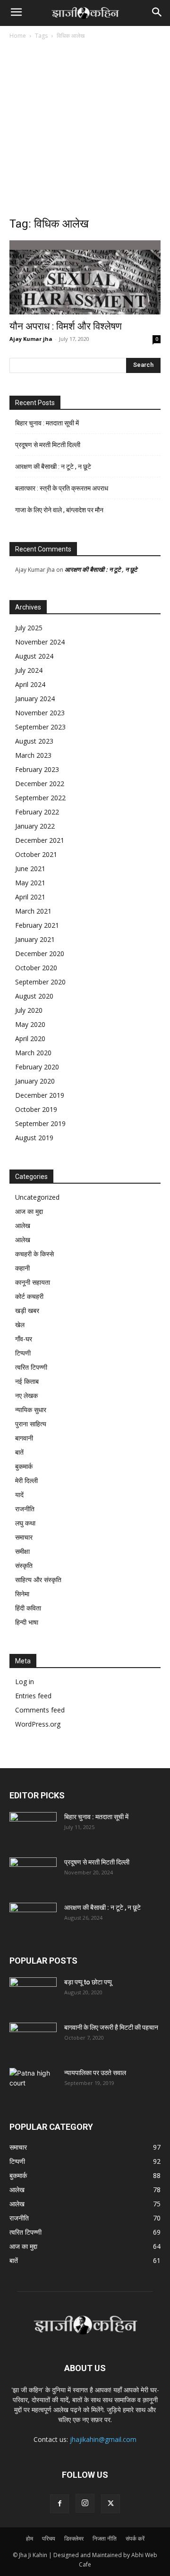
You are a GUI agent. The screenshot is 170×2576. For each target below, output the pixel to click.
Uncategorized (37, 1197)
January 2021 (35, 939)
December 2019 (40, 1095)
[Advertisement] (85, 131)
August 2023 (34, 741)
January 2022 (35, 826)
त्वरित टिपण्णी (31, 1367)
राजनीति (25, 1509)
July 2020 (29, 1010)
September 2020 (40, 982)
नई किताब (27, 1381)
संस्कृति (24, 1565)
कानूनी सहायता (33, 1282)
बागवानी (24, 1438)
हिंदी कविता (28, 1608)
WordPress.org (38, 1724)
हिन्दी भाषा (27, 1622)
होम (30, 2538)
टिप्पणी (23, 1353)
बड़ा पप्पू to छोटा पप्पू (88, 1982)
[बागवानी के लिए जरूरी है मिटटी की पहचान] (33, 2039)
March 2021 (33, 911)
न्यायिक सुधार (31, 1410)
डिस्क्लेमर (74, 2538)
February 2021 (37, 925)
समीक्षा (22, 1551)
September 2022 (40, 798)
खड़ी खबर (27, 1310)
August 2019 (34, 1138)
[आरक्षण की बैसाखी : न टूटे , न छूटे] (33, 1919)
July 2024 (29, 670)
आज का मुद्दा (29, 1211)
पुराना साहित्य (31, 1424)
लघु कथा (25, 1523)
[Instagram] (85, 2503)
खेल (20, 1325)
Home (18, 36)
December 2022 (40, 784)
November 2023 (40, 713)
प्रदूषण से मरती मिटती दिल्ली (48, 445)
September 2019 (40, 1123)
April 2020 (30, 1038)
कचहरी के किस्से (34, 1254)
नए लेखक (26, 1395)
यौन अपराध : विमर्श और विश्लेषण (66, 326)
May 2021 (30, 883)
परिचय (49, 2538)
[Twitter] (110, 2504)
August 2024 (34, 656)
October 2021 (36, 854)
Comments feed (40, 1710)
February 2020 (37, 1067)
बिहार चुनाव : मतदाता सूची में (47, 423)
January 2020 (35, 1081)
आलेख (23, 1225)
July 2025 (29, 628)
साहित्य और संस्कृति (38, 1580)
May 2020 (30, 1024)
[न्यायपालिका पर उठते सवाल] (33, 2085)
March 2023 (33, 755)
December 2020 (40, 953)
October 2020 (36, 968)
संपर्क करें (135, 2538)
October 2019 (36, 1109)
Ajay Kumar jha (31, 339)
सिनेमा (22, 1594)
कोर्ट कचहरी (29, 1296)
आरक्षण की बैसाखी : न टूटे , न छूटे (53, 466)
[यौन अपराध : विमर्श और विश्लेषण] (85, 277)
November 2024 (40, 642)
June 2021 (30, 869)
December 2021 (40, 840)
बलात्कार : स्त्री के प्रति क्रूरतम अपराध (62, 488)
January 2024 (35, 699)
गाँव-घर (24, 1339)
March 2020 (33, 1053)
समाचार (24, 1537)
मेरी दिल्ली (26, 1480)
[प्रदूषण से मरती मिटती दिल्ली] (33, 1874)
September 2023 (40, 727)
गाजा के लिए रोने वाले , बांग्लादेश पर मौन (59, 510)
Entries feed (33, 1696)
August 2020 (34, 996)
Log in (25, 1682)
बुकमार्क (24, 1466)
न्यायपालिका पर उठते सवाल (95, 2073)
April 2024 (30, 684)
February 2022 (37, 812)
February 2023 (37, 769)
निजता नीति (105, 2538)
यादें (19, 1495)
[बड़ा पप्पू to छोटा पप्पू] (33, 1994)
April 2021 (30, 897)
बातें (19, 1452)
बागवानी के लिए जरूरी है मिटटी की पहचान (111, 2027)
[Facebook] (59, 2504)
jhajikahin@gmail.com (103, 2439)
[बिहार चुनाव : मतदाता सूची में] (33, 1829)
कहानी (22, 1268)
